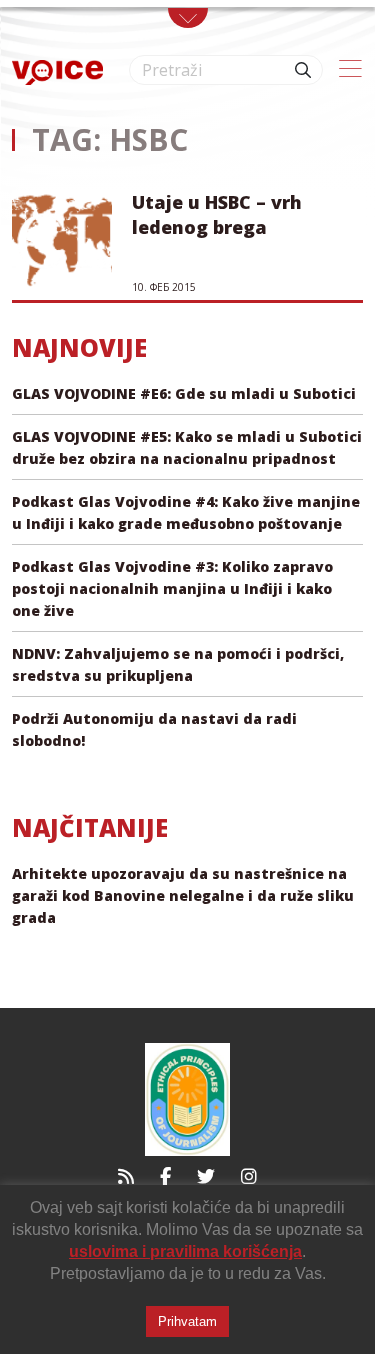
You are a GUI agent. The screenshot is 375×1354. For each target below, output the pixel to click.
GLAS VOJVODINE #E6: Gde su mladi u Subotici (184, 393)
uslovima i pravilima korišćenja (185, 1251)
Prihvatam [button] (187, 1321)
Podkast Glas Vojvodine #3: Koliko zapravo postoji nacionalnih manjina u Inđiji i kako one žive (172, 588)
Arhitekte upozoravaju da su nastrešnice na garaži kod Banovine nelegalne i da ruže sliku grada (183, 895)
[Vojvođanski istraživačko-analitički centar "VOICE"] (57, 70)
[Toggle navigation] (188, 18)
